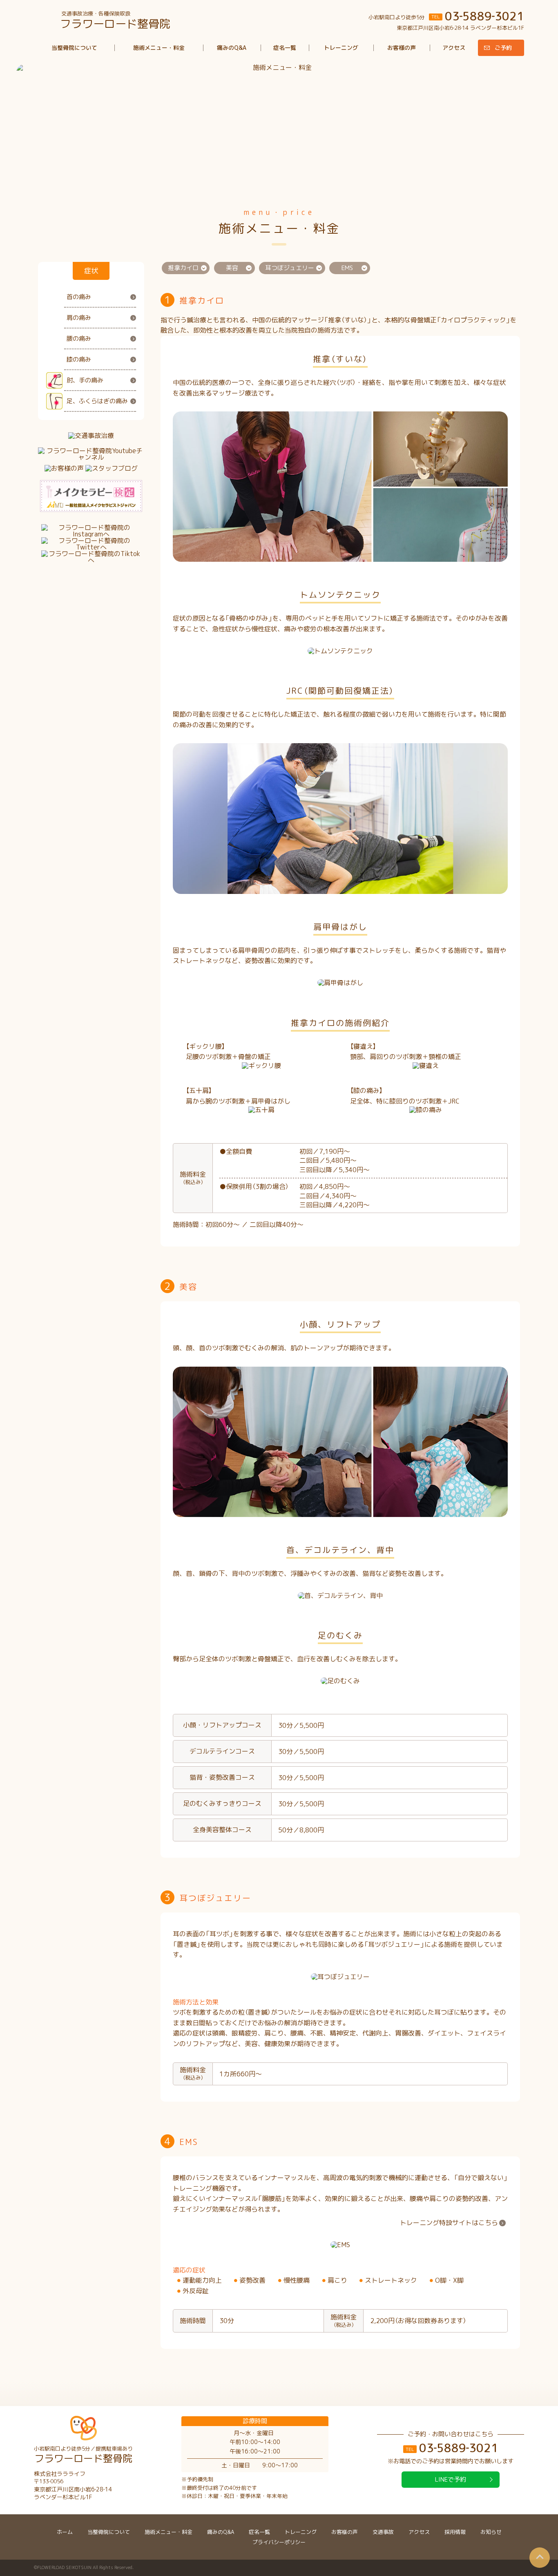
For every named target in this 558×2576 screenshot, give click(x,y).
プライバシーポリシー (279, 2542)
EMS (347, 268)
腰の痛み (79, 338)
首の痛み (79, 297)
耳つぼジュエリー (290, 268)
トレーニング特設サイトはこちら (449, 2223)
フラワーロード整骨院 (83, 2455)
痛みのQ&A (232, 48)
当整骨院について (74, 48)
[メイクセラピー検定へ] (91, 496)
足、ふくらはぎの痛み (97, 401)
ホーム (65, 2532)
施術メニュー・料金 (159, 48)
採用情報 (455, 2532)
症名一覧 (285, 48)
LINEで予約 (451, 2479)
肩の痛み (79, 318)
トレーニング (341, 48)
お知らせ (491, 2532)
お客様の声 (402, 48)
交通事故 (383, 2532)
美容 (232, 268)
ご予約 (503, 48)
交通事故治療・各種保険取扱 (115, 20)
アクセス (454, 48)
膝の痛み (79, 359)
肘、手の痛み (85, 380)
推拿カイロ (183, 268)
